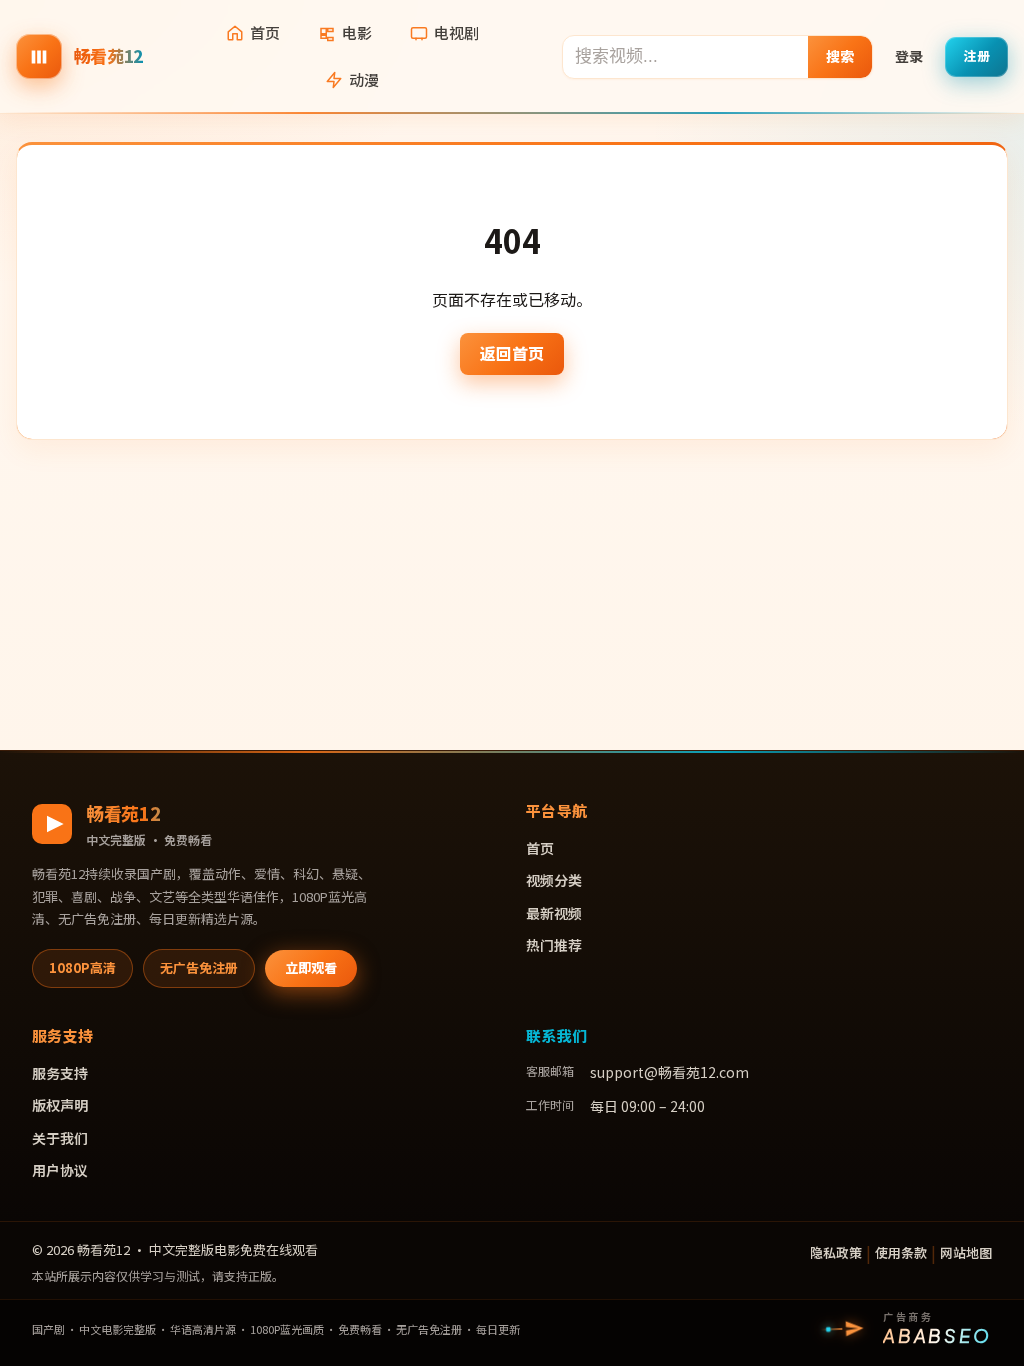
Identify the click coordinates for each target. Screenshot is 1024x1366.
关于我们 (60, 1138)
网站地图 (966, 1252)
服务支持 (60, 1073)
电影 (357, 32)
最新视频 (554, 913)
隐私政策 (836, 1252)
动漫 (364, 79)
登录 (909, 56)
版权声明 (60, 1105)
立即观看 (311, 967)
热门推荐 (554, 945)
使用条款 (901, 1252)
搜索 (840, 56)
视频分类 (554, 880)
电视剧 (456, 32)
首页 (265, 32)
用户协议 (60, 1170)
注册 (976, 55)
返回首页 (512, 353)
